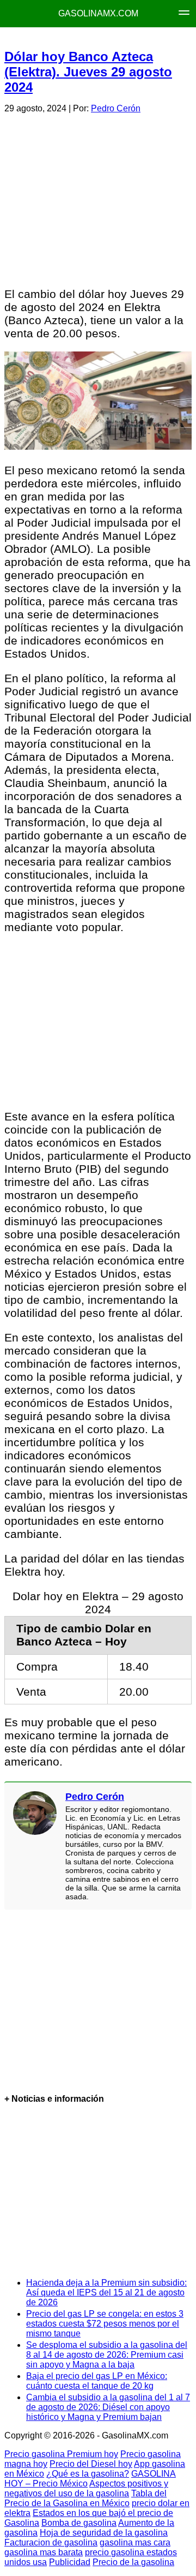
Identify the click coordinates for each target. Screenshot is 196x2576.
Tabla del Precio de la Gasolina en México (85, 2498)
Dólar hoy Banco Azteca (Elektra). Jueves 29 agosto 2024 (88, 72)
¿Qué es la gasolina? (88, 2474)
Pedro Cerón (116, 108)
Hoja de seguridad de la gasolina (104, 2533)
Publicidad (70, 2562)
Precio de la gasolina (133, 2562)
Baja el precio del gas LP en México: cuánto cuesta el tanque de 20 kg (97, 2381)
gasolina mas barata (44, 2552)
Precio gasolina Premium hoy (61, 2454)
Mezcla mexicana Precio (111, 38)
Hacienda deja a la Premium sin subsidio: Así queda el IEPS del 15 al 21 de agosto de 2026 (106, 2292)
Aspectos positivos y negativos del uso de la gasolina (86, 2488)
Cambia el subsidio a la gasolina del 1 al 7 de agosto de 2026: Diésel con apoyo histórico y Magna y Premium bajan (108, 2407)
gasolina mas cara (135, 2542)
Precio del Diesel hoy (91, 2464)
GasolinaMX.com (98, 13)
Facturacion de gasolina (51, 2542)
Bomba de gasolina (79, 2523)
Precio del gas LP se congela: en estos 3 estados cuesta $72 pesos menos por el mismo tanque (105, 2324)
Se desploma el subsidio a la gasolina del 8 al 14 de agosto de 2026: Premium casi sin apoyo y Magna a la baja (107, 2355)
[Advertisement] (97, 199)
